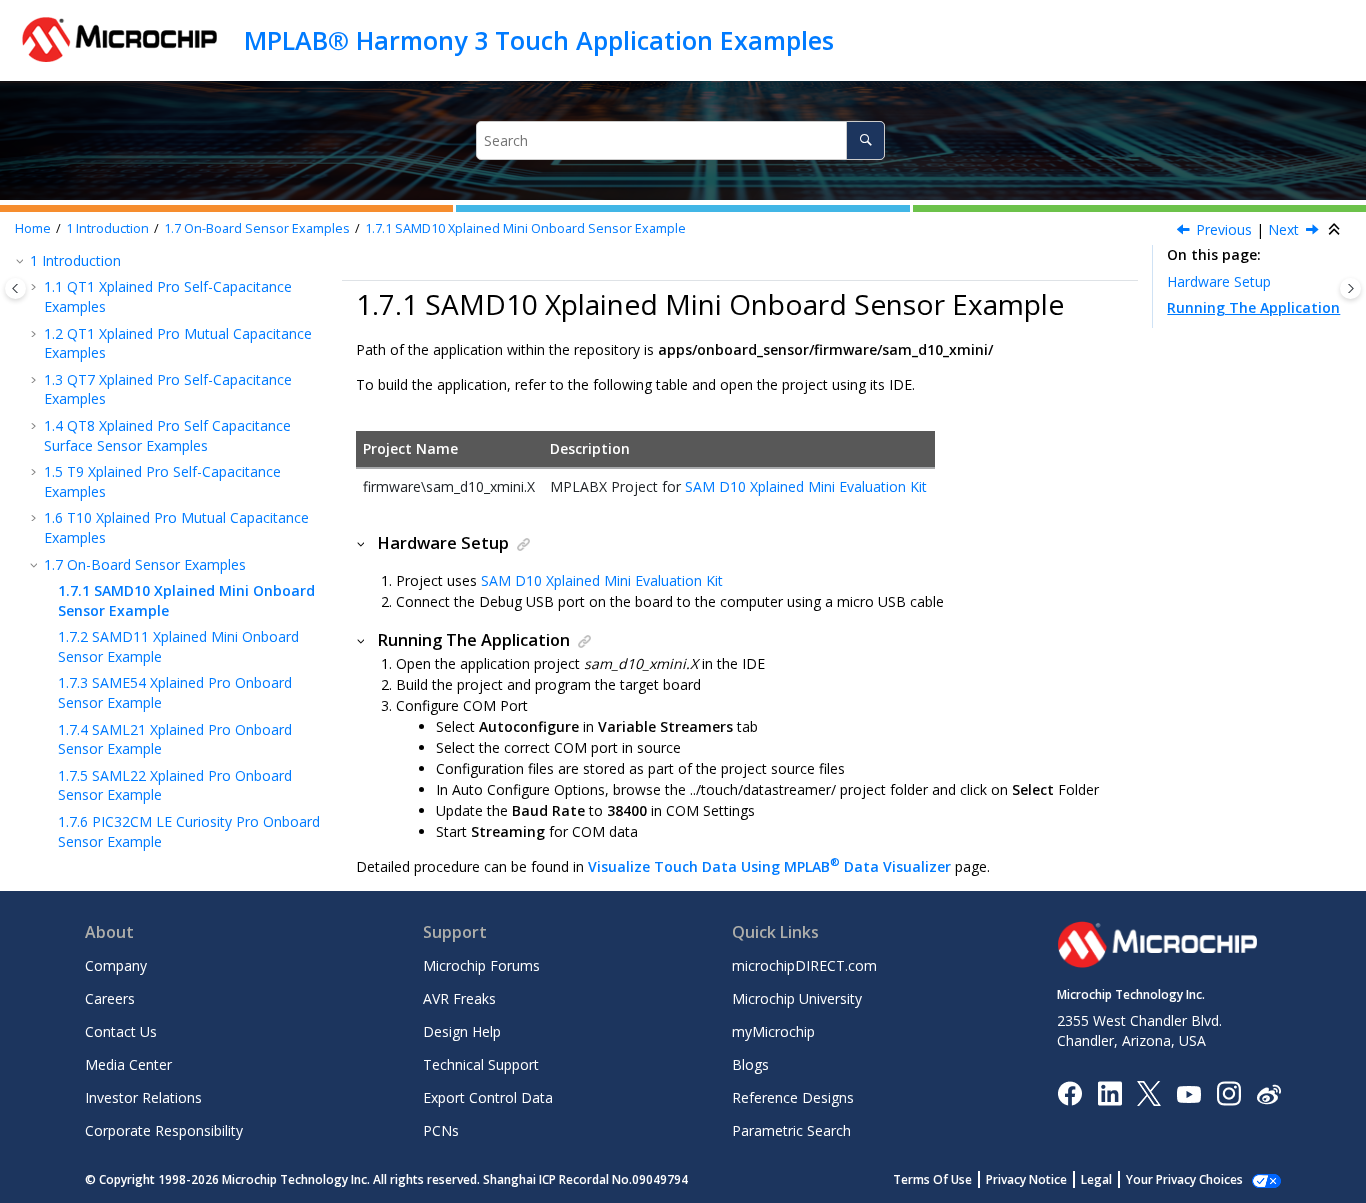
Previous (1224, 229)
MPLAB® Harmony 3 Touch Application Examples (539, 40)
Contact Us (121, 1031)
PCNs (441, 1130)
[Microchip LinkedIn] (1109, 1092)
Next (1283, 229)
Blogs (750, 1064)
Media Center (128, 1064)
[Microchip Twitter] (1149, 1092)
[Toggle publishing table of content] (15, 288)
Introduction (107, 228)
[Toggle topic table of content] (1350, 288)
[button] (22, 261)
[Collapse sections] (1336, 230)
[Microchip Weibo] (1268, 1093)
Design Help (462, 1031)
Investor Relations (143, 1097)
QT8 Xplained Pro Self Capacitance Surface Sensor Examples (167, 435)
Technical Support (481, 1064)
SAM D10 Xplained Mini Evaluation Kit (806, 486)
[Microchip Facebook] (1069, 1092)
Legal (1096, 1179)
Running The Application (1253, 307)
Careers (110, 998)
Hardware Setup (1219, 281)
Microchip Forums (481, 965)
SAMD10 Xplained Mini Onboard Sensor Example (525, 228)
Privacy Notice (1026, 1179)
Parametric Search (791, 1130)
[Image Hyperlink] (1188, 1093)
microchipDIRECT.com (804, 965)
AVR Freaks (459, 998)
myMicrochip (773, 1031)
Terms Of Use (932, 1179)
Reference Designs (793, 1097)
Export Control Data (488, 1097)
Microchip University (797, 998)
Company (116, 965)
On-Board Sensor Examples (257, 228)
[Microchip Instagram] (1228, 1092)
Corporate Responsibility (164, 1130)
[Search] (865, 140)
